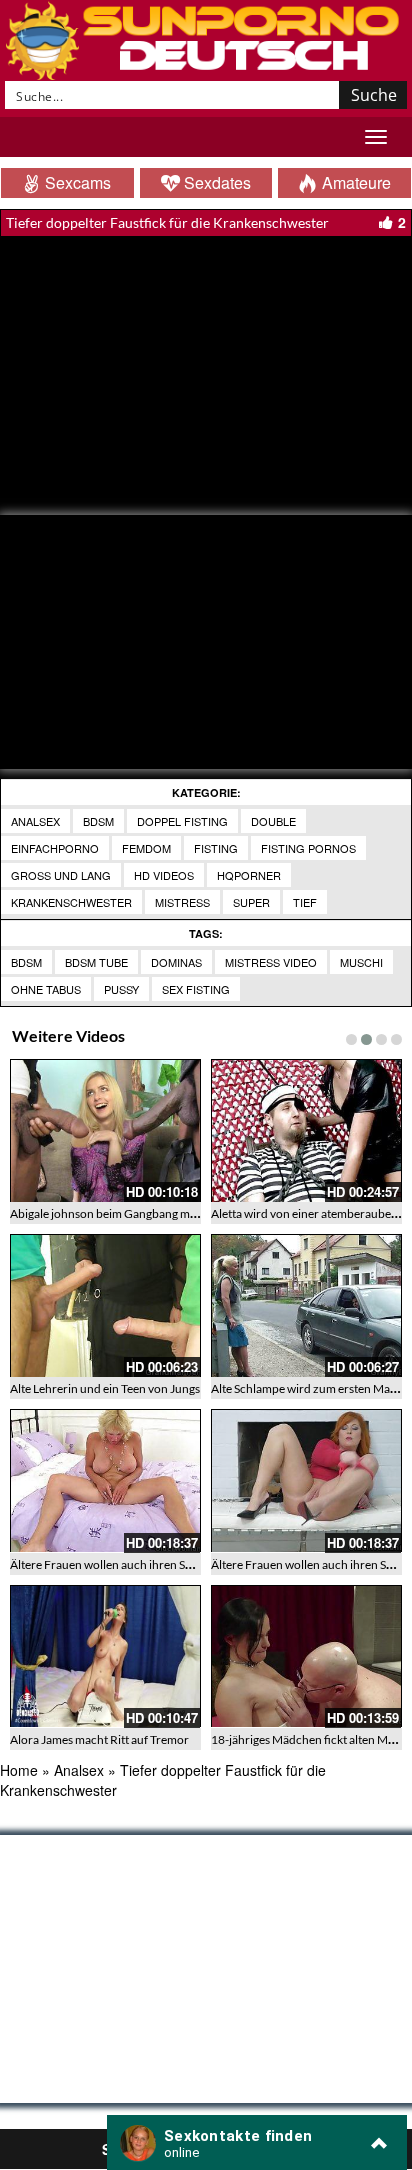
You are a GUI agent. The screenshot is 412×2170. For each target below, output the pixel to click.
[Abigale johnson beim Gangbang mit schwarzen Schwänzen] (105, 1130)
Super (251, 902)
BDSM (98, 821)
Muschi (361, 962)
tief (305, 902)
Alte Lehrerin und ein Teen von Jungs (105, 1388)
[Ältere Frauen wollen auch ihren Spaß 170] (306, 1480)
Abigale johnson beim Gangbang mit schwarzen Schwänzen (164, 1213)
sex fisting (196, 989)
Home (19, 1770)
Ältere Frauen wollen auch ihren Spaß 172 (119, 1564)
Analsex (35, 821)
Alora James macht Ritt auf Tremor (99, 1739)
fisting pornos (308, 848)
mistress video (271, 962)
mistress (182, 902)
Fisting (216, 848)
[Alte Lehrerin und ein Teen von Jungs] (105, 1305)
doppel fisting (182, 821)
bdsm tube (96, 962)
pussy (121, 989)
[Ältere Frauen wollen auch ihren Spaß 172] (105, 1480)
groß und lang (61, 875)
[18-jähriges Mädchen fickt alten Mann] (306, 1656)
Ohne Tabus (46, 989)
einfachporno (55, 848)
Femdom (146, 848)
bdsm (26, 962)
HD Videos (164, 875)
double (273, 821)
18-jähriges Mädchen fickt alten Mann (309, 1739)
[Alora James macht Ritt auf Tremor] (105, 1656)
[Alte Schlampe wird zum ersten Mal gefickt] (306, 1305)
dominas (176, 962)
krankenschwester (71, 902)
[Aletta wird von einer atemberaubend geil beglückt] (306, 1130)
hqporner (249, 875)
